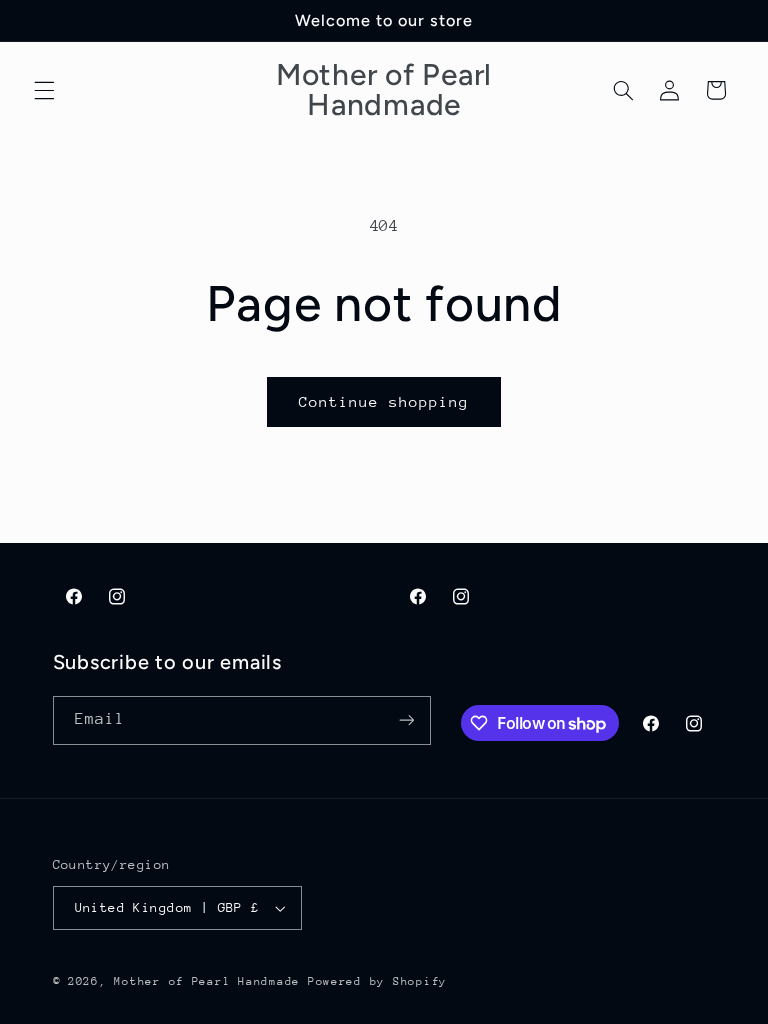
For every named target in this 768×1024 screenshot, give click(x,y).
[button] (44, 90)
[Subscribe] (406, 720)
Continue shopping (384, 401)
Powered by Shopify (377, 981)
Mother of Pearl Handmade (207, 981)
